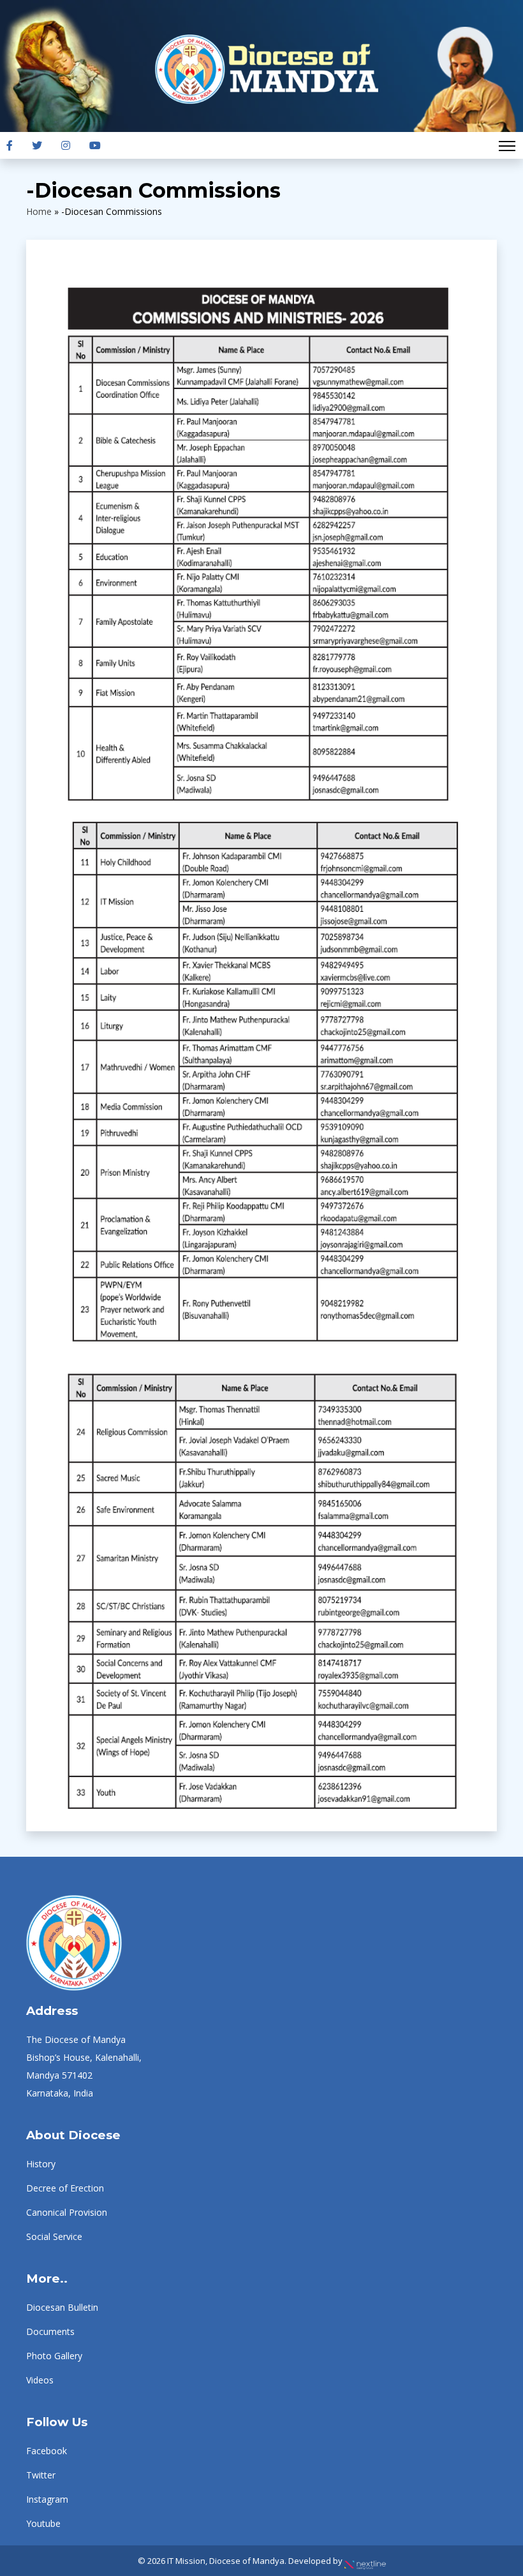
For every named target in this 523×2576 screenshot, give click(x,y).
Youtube (43, 2523)
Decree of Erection (65, 2188)
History (41, 2164)
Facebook (47, 2451)
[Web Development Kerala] (365, 2561)
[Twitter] (37, 145)
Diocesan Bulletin (62, 2307)
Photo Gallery (54, 2356)
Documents (50, 2331)
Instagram (47, 2499)
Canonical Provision (67, 2212)
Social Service (54, 2236)
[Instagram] (66, 145)
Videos (40, 2380)
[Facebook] (10, 145)
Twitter (41, 2475)
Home (39, 211)
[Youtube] (95, 145)
